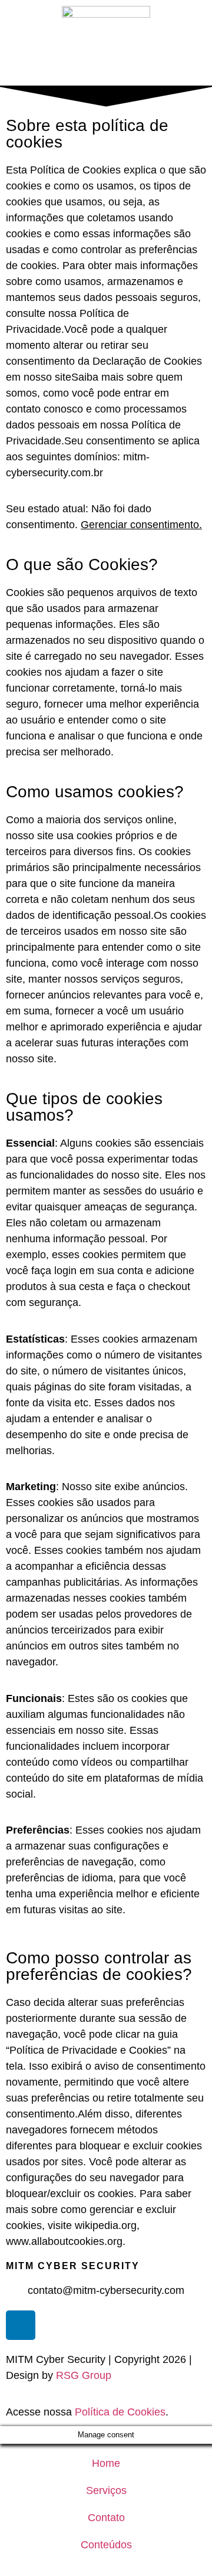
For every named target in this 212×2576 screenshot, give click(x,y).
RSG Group (84, 2375)
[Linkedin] (21, 2325)
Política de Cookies (120, 2412)
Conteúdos (106, 2545)
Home (106, 2463)
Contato (106, 2518)
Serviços (106, 2490)
